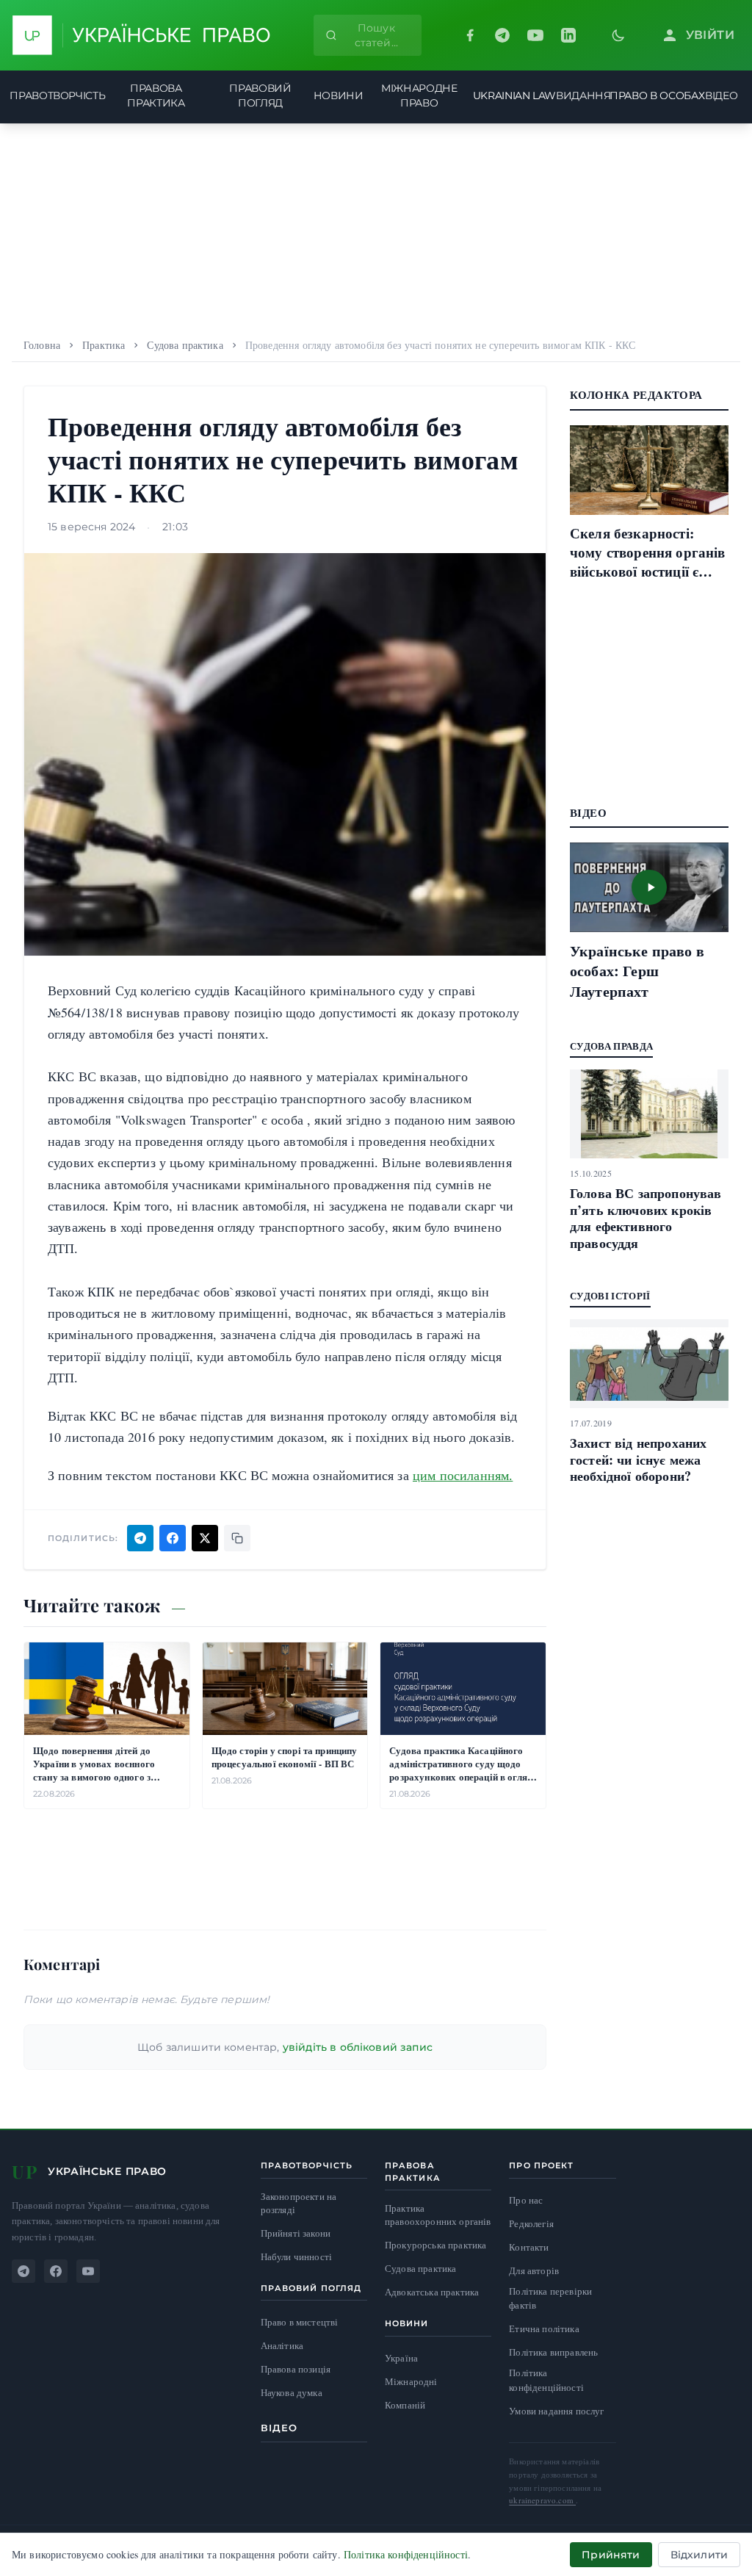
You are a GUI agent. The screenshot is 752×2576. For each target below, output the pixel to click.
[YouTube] (535, 35)
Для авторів (534, 2270)
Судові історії (610, 1295)
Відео (279, 2428)
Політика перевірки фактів (550, 2298)
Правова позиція (296, 2369)
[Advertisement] (376, 226)
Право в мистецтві (300, 2322)
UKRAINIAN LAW (514, 95)
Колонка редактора (636, 394)
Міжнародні (411, 2381)
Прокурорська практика (435, 2245)
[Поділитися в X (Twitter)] (205, 1538)
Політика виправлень (553, 2352)
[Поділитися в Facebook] (173, 1538)
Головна (42, 345)
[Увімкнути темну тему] (618, 35)
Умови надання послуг (556, 2411)
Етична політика (544, 2328)
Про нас (526, 2200)
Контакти (529, 2247)
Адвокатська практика (432, 2292)
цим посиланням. (463, 1475)
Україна (401, 2358)
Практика (104, 345)
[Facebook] (470, 35)
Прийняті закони (296, 2233)
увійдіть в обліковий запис (358, 2047)
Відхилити (699, 2555)
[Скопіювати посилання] (237, 1538)
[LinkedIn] (568, 35)
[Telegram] (502, 35)
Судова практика (185, 345)
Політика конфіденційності (546, 2380)
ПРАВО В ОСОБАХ (657, 95)
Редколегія (531, 2223)
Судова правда (611, 1046)
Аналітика (282, 2346)
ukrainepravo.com (542, 2500)
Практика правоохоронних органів (438, 2215)
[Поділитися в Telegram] (140, 1538)
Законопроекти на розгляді (299, 2203)
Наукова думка (292, 2393)
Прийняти (611, 2555)
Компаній (405, 2405)
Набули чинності (296, 2257)
